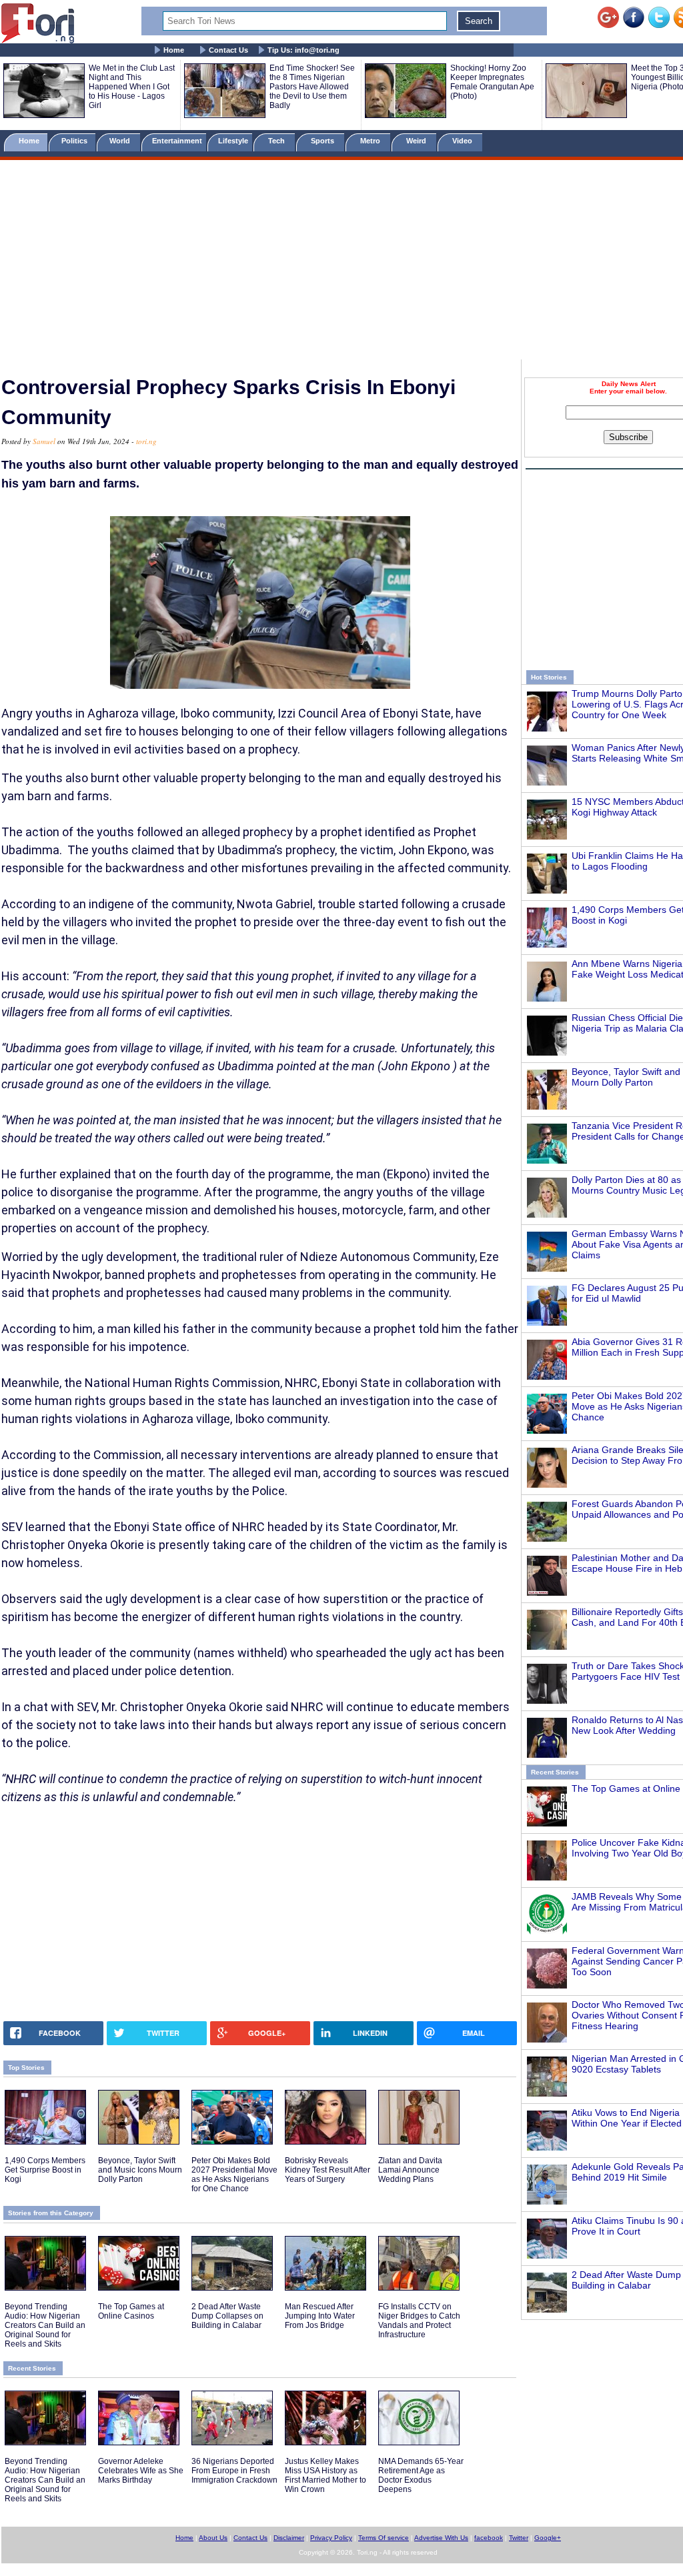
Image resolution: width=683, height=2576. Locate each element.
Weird (417, 141)
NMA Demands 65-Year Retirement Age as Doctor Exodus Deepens (421, 2475)
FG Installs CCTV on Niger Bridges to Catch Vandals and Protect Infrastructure (419, 2321)
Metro (371, 141)
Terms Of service (384, 2538)
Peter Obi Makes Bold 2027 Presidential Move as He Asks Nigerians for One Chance (234, 2175)
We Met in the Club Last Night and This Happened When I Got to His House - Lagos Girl (132, 87)
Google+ (548, 2538)
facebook (489, 2538)
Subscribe (628, 437)
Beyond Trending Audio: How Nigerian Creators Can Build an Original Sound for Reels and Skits (45, 2325)
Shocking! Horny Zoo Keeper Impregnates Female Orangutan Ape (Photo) (492, 82)
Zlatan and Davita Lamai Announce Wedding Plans (410, 2170)
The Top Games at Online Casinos (131, 2311)
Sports (323, 141)
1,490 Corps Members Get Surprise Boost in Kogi (45, 2170)
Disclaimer (289, 2538)
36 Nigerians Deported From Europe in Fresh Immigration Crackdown (234, 2471)
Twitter (519, 2538)
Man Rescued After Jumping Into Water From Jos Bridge (320, 2316)
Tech (277, 141)
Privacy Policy (331, 2538)
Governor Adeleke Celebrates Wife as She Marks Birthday (141, 2471)
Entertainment (177, 141)
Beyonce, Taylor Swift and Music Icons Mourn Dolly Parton (140, 2170)
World (122, 141)
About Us (213, 2538)
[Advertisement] (341, 262)
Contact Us (228, 50)
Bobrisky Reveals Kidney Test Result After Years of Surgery (327, 2170)
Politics (75, 141)
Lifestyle (233, 141)
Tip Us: (303, 50)
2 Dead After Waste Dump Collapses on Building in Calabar (227, 2316)
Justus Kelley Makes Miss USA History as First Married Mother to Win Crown (325, 2475)
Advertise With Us (441, 2538)
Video (463, 141)
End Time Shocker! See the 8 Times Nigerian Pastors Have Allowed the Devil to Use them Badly (312, 87)
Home (174, 50)
